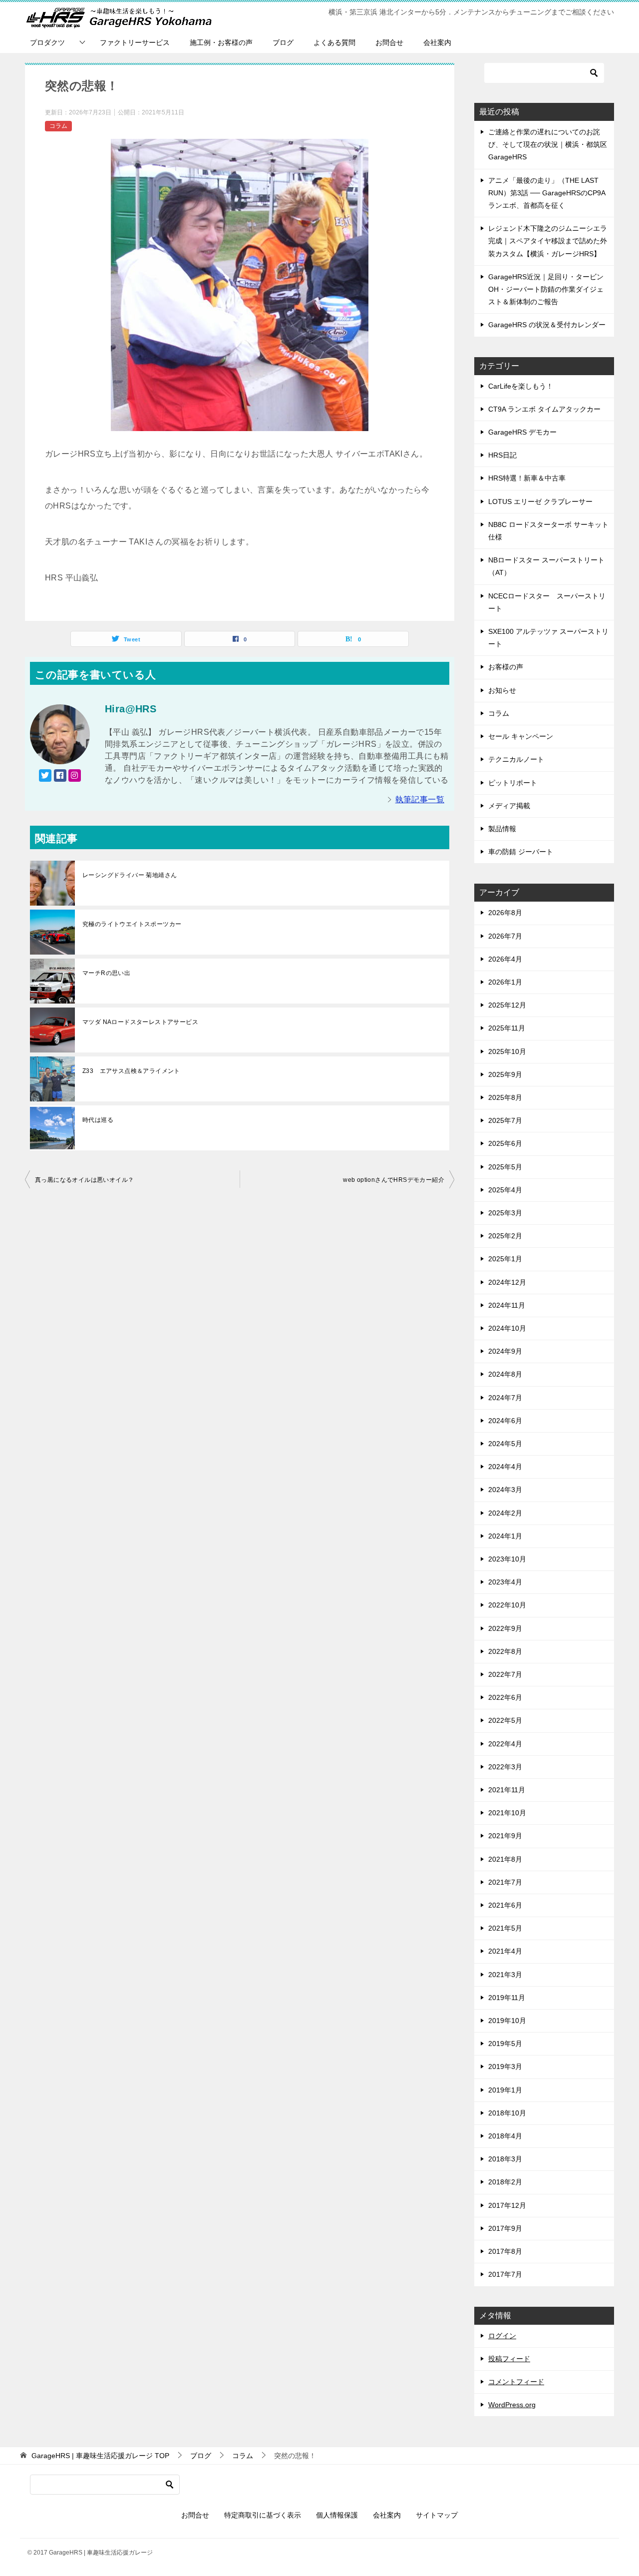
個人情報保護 (337, 2515)
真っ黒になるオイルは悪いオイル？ (84, 1180)
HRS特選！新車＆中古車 (527, 478)
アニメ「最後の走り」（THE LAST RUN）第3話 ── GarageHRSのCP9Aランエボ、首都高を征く (547, 193)
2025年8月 (505, 1097)
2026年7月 (505, 936)
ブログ (283, 42)
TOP (100, 2456)
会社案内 (437, 42)
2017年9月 (505, 2228)
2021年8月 (505, 1859)
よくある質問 (334, 42)
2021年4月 (505, 1951)
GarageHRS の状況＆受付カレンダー (547, 325)
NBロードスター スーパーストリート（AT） (546, 566)
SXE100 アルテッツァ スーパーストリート (548, 638)
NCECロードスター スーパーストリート (547, 602)
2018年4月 (505, 2136)
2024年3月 (505, 1490)
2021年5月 (505, 1928)
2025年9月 (505, 1074)
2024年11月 (507, 1305)
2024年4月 (505, 1467)
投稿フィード (509, 2359)
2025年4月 (505, 1190)
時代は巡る (98, 1120)
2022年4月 (505, 1744)
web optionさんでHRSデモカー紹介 (394, 1180)
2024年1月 (505, 1536)
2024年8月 (505, 1374)
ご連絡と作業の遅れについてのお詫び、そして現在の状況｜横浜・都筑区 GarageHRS (548, 144)
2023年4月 (505, 1582)
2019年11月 (507, 1998)
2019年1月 (505, 2090)
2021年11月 (507, 1790)
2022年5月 (505, 1720)
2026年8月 (505, 913)
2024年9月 (505, 1351)
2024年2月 (505, 1513)
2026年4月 (505, 959)
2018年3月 (505, 2159)
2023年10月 (507, 1559)
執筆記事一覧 (420, 799)
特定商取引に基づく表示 (263, 2515)
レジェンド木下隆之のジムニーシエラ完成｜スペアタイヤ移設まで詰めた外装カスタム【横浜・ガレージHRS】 (548, 241)
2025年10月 (507, 1051)
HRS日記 (502, 455)
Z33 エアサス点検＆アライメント (131, 1071)
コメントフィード (516, 2382)
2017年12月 (507, 2205)
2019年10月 (507, 2021)
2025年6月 (505, 1143)
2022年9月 (505, 1628)
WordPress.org (512, 2405)
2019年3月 (505, 2066)
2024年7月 (505, 1398)
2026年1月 (505, 982)
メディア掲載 (509, 806)
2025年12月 (507, 1005)
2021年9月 (505, 1836)
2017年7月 (505, 2274)
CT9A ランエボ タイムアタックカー (544, 409)
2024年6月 (505, 1421)
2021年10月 (507, 1813)
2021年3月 (505, 1975)
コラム (58, 126)
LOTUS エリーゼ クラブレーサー (540, 502)
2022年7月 (505, 1674)
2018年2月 (505, 2182)
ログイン (502, 2336)
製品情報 (502, 829)
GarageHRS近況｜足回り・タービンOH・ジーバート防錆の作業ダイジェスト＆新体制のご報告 (546, 289)
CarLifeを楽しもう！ (521, 386)
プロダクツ (47, 42)
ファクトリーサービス (135, 42)
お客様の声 (506, 667)
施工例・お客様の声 (221, 42)
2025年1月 (505, 1259)
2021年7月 (505, 1882)
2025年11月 (507, 1028)
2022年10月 (507, 1605)
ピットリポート (513, 783)
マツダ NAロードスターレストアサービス (140, 1022)
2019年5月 (505, 2044)
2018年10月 (507, 2113)
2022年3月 (505, 1767)
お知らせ (502, 690)
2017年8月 (505, 2251)
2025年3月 (505, 1213)
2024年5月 (505, 1444)
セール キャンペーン (521, 736)
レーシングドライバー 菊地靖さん (130, 875)
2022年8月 (505, 1651)
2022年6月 (505, 1697)
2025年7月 (505, 1120)
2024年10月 (507, 1328)
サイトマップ (437, 2515)
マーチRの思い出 (106, 973)
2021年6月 (505, 1905)
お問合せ (389, 42)
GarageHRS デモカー (522, 432)
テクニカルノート (516, 759)
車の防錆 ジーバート (521, 852)
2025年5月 (505, 1167)
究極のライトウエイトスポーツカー (132, 924)
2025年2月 (505, 1236)
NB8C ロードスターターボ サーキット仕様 (548, 531)
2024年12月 (507, 1282)
